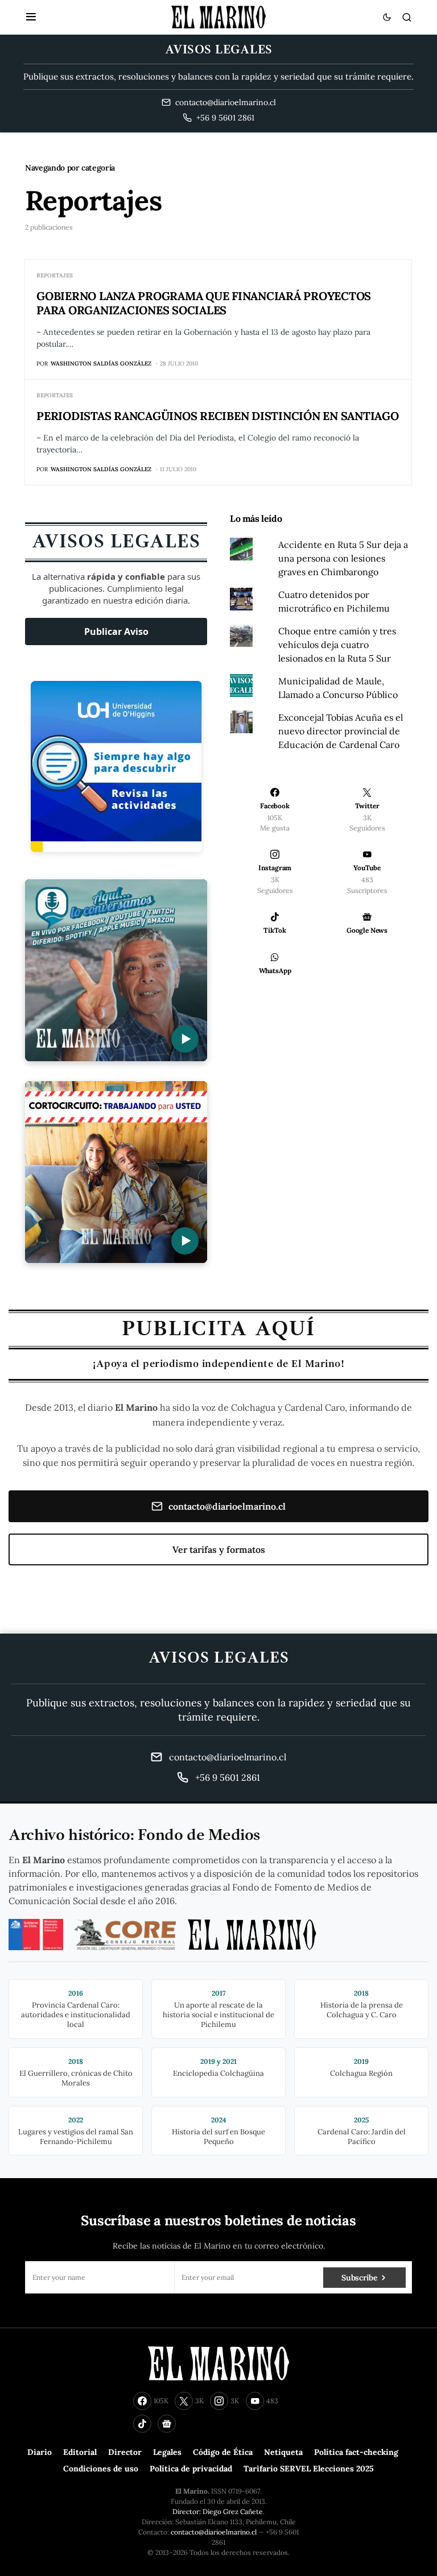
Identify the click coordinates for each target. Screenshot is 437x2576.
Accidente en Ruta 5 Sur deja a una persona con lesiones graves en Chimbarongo (343, 558)
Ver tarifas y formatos (219, 1549)
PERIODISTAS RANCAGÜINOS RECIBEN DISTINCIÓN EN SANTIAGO (218, 416)
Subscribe (359, 2278)
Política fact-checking (356, 2452)
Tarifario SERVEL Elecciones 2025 (309, 2469)
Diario (40, 2452)
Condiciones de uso (101, 2469)
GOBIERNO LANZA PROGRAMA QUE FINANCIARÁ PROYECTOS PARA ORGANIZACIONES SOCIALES (204, 303)
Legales (167, 2452)
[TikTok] (142, 2424)
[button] (31, 17)
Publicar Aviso (116, 631)
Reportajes (55, 275)
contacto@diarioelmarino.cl (227, 1506)
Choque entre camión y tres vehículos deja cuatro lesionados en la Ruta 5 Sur (337, 645)
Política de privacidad (191, 2469)
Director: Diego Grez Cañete (218, 2511)
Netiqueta (283, 2452)
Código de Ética (223, 2452)
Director (125, 2452)
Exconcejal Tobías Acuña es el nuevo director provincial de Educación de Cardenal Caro (341, 731)
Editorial (80, 2452)
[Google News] (167, 2424)
